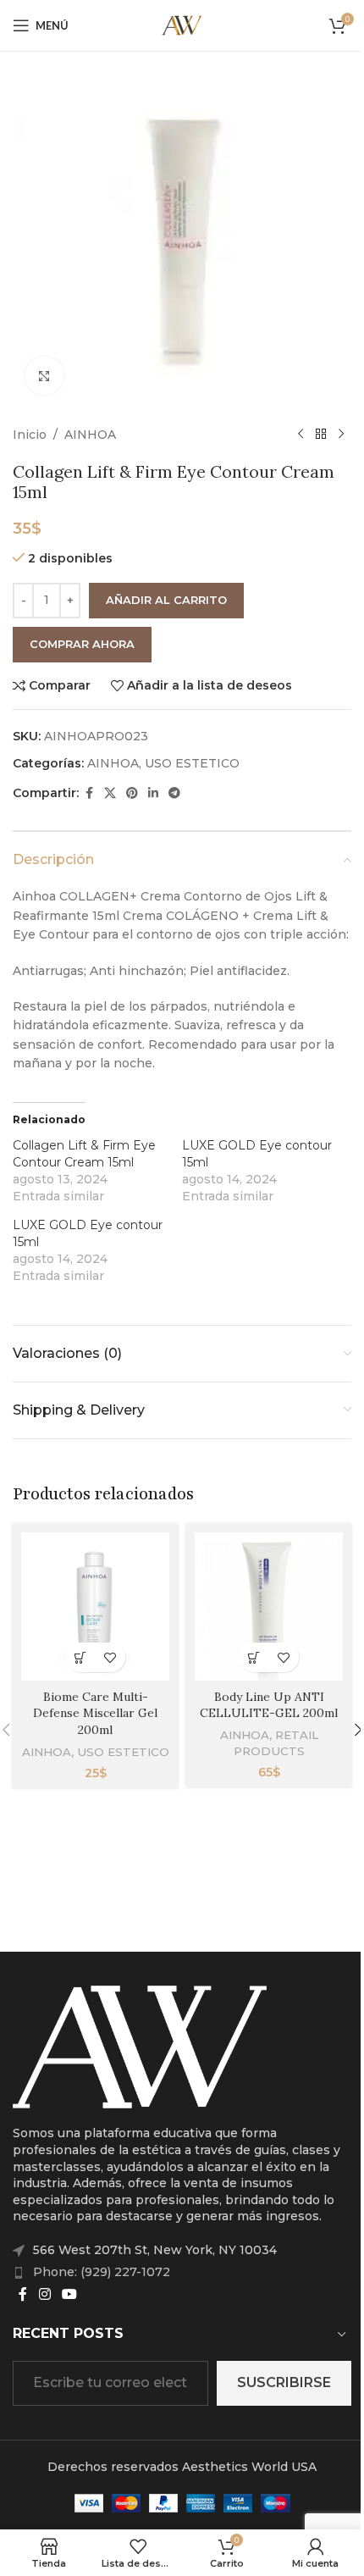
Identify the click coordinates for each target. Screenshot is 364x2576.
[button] (81, 1657)
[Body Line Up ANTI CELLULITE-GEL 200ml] (269, 1607)
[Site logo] (182, 25)
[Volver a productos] (321, 435)
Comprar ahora (82, 644)
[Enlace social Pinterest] (132, 793)
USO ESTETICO (192, 763)
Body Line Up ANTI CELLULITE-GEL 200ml (269, 1705)
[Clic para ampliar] (44, 376)
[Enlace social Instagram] (44, 2294)
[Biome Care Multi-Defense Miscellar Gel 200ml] (95, 1607)
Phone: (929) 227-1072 (102, 2272)
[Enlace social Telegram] (174, 793)
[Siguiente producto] (341, 435)
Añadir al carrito (166, 600)
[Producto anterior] (301, 435)
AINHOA (90, 435)
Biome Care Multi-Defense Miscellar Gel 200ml (95, 1713)
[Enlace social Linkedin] (153, 793)
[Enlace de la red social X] (110, 793)
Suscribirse (284, 2382)
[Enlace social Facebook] (89, 793)
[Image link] (140, 2046)
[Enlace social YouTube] (69, 2294)
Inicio (30, 435)
